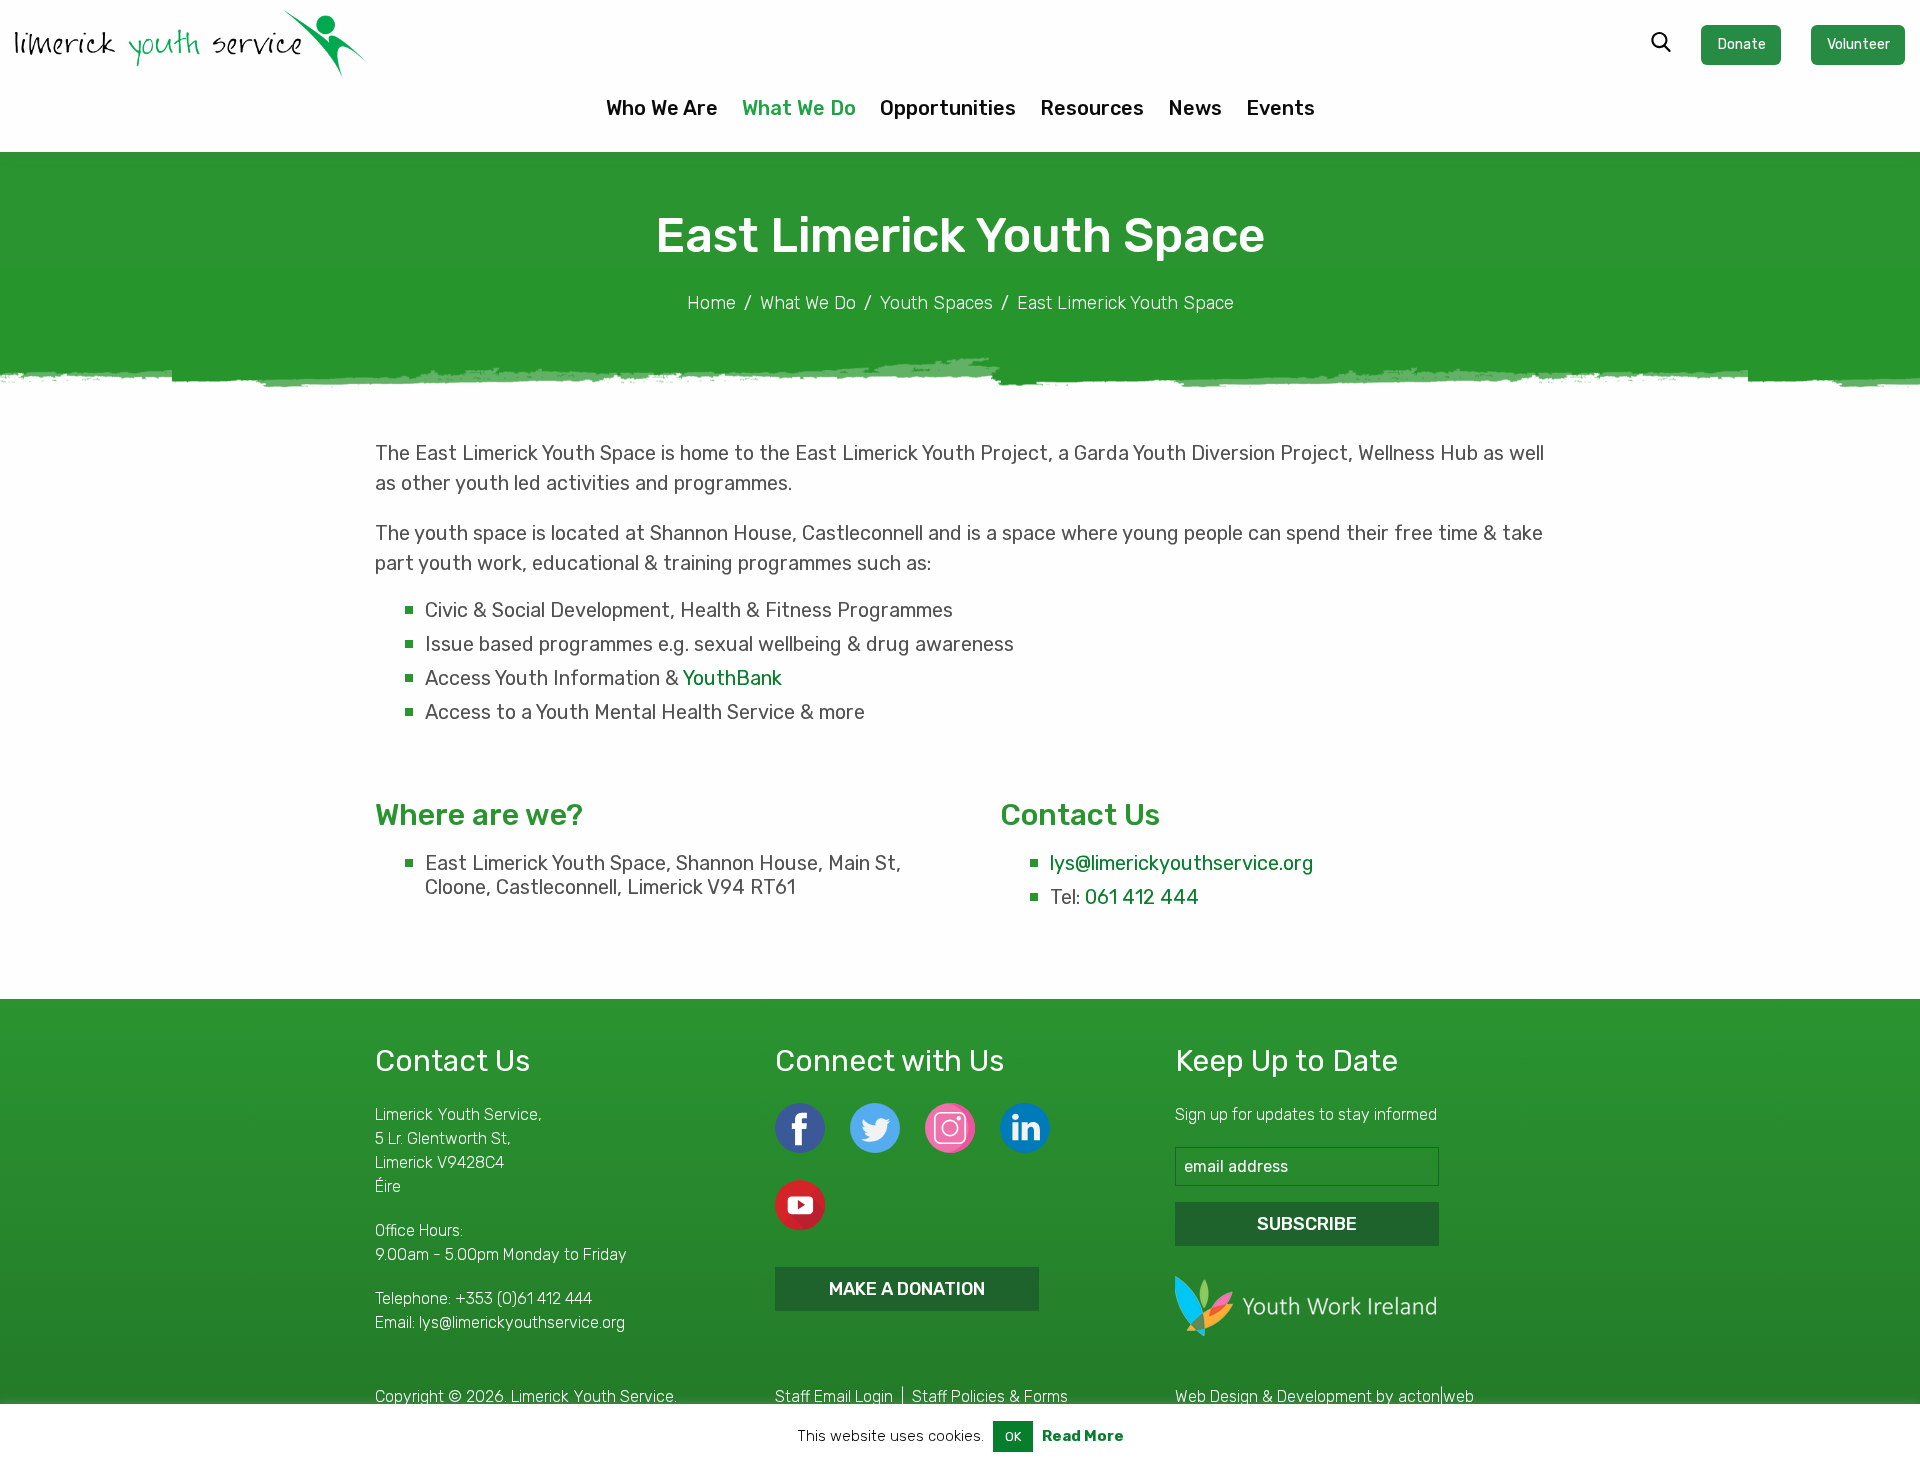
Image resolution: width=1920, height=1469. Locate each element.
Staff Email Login (834, 1396)
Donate (1741, 44)
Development (1324, 1396)
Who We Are (662, 108)
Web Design (1216, 1396)
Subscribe (1307, 1224)
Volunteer (1858, 44)
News (1195, 108)
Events (1280, 108)
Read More (1083, 1436)
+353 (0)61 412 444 (523, 1298)
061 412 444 (1142, 897)
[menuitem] (662, 116)
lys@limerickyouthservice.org (1182, 863)
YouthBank (732, 678)
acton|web (1436, 1396)
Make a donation (907, 1289)
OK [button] (1013, 1436)
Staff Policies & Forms (990, 1396)
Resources (1092, 108)
